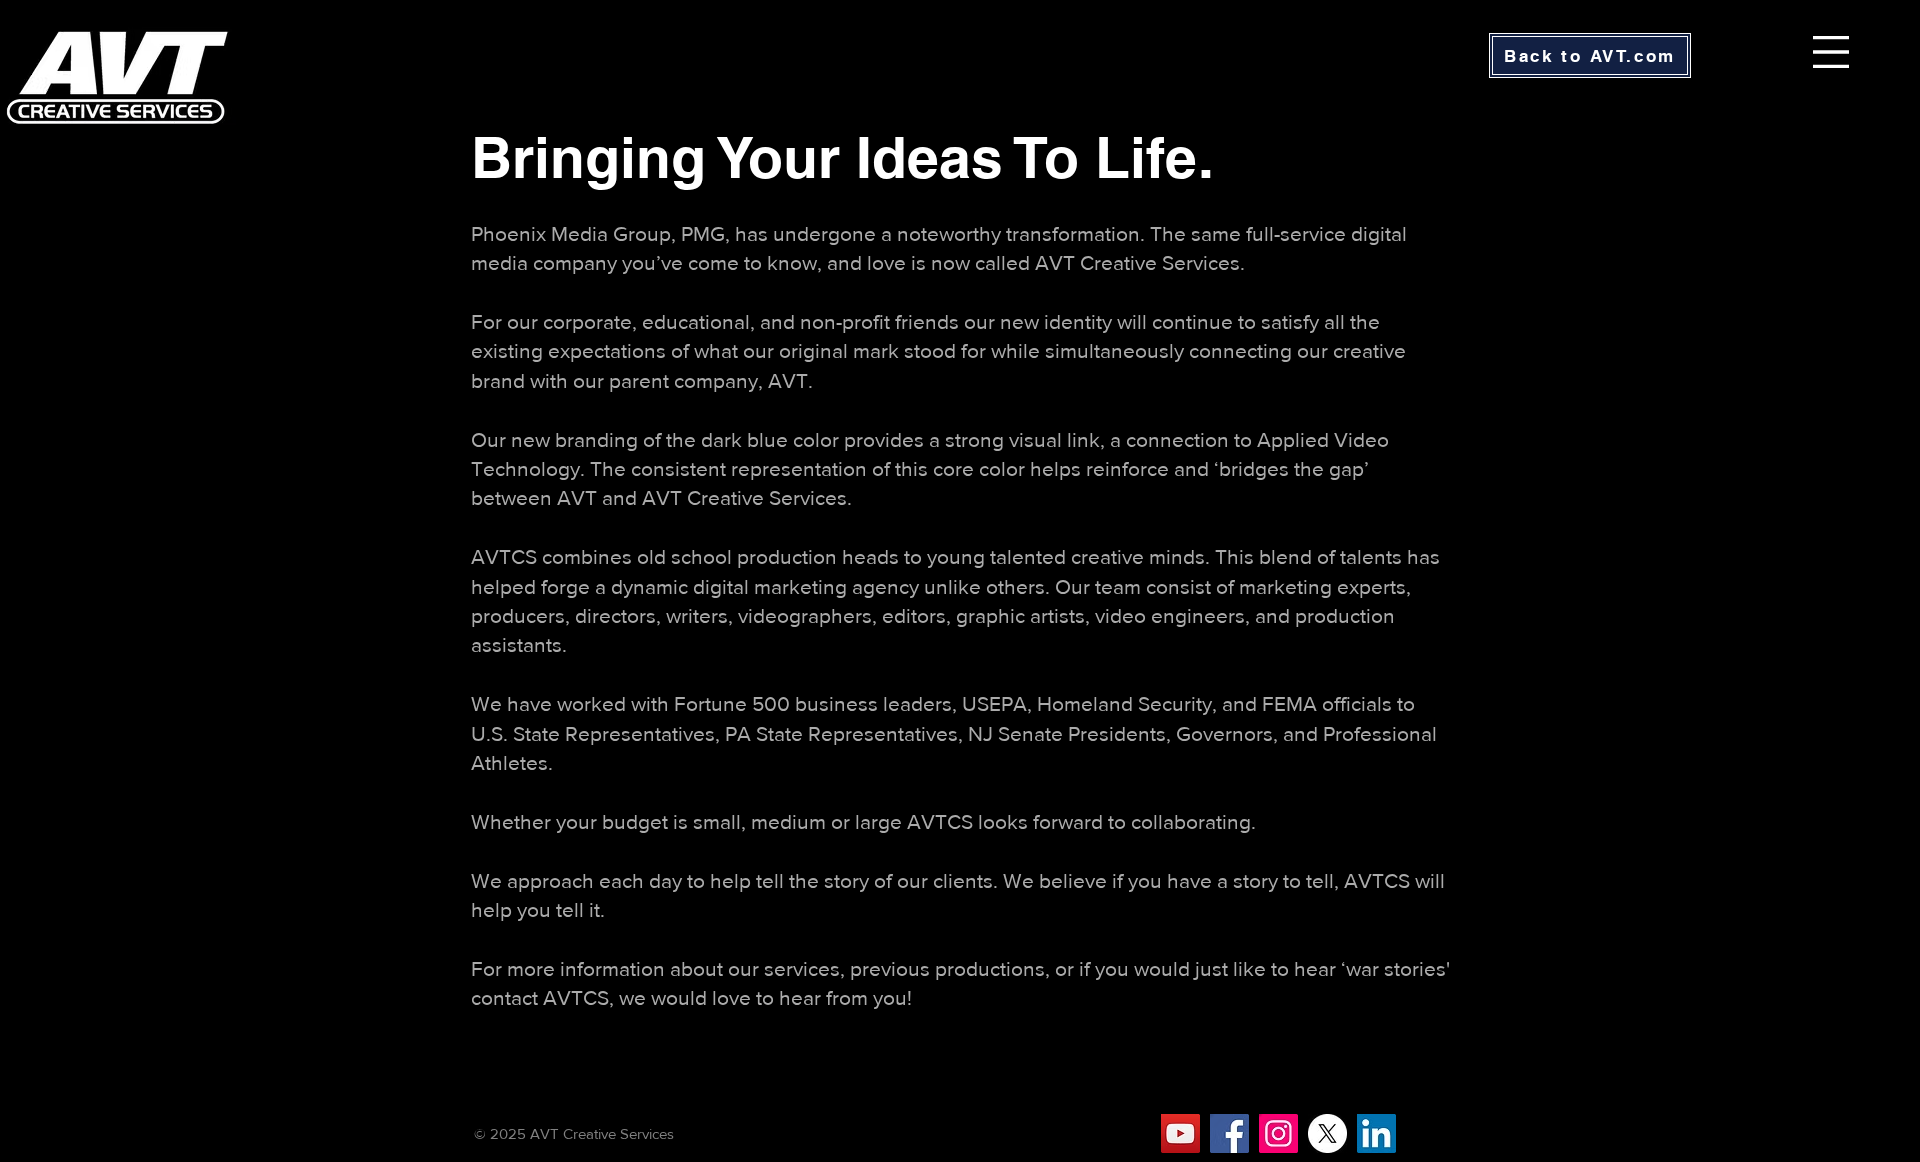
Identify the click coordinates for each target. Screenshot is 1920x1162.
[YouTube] (1180, 1133)
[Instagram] (1278, 1133)
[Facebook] (1229, 1133)
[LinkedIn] (1376, 1133)
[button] (1831, 52)
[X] (1327, 1133)
